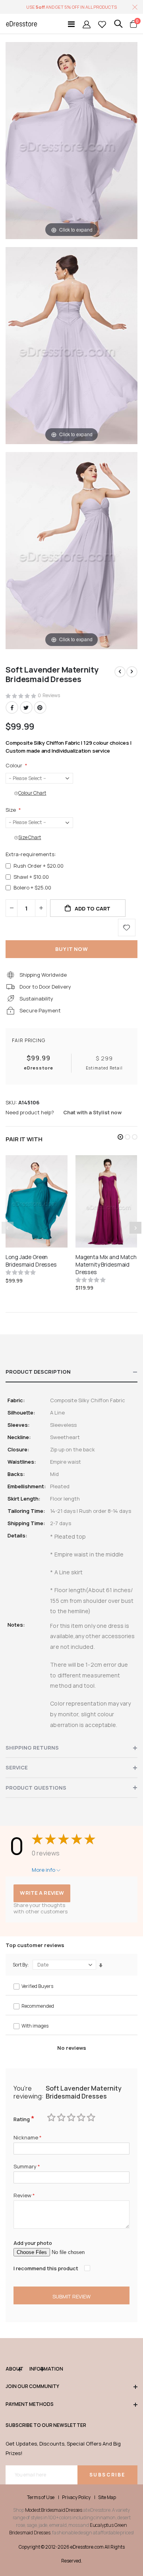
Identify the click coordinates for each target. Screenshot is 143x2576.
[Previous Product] (120, 672)
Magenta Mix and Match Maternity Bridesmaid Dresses (106, 1265)
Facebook (12, 707)
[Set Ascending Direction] (101, 1965)
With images (35, 2026)
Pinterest (40, 707)
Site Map (107, 2497)
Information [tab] (37, 2369)
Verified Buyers (37, 1986)
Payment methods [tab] (30, 2404)
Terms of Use (41, 2497)
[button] (120, 1137)
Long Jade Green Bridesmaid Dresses (31, 1261)
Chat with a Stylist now (92, 1112)
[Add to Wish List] (127, 928)
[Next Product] (132, 672)
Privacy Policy (76, 2497)
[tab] (71, 1372)
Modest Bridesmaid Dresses (54, 2510)
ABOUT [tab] (14, 2369)
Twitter (26, 707)
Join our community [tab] (32, 2386)
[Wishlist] (102, 24)
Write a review (42, 1893)
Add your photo (33, 2243)
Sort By (20, 1965)
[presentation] (135, 1228)
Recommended (38, 2006)
